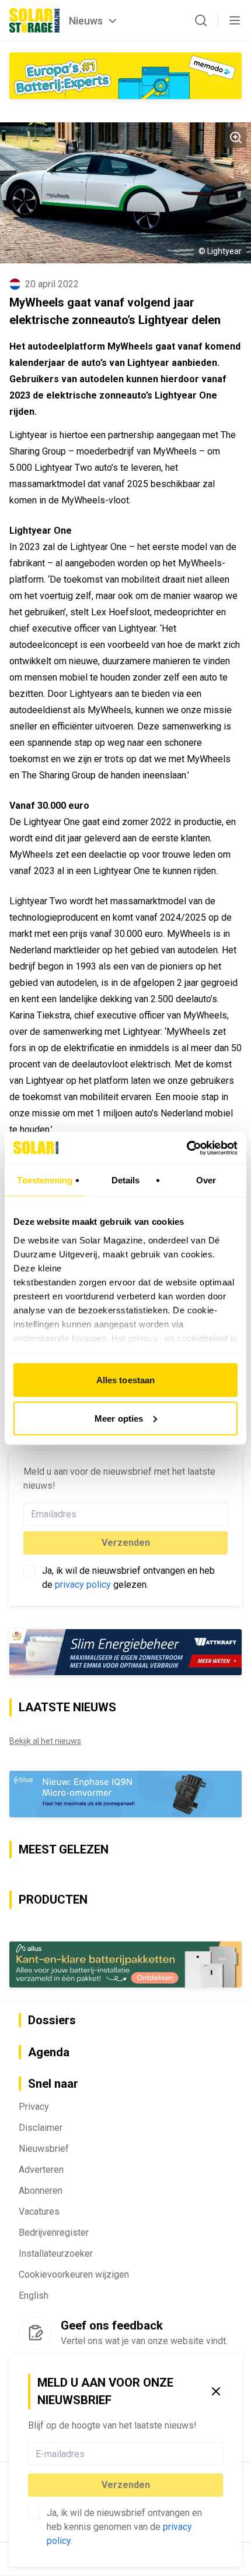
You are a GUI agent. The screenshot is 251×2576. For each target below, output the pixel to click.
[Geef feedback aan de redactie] (35, 2333)
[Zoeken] (201, 20)
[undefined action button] (219, 2454)
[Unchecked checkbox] (34, 2513)
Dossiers (52, 2020)
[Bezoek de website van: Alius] (125, 1964)
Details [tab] (126, 1180)
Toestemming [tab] (45, 1180)
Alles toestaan (125, 1380)
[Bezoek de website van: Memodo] (125, 76)
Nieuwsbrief (44, 2149)
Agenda (49, 2052)
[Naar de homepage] (34, 20)
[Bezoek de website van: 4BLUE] (125, 1794)
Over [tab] (206, 1180)
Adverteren (41, 2170)
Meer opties (119, 1418)
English (34, 2295)
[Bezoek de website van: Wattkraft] (125, 1652)
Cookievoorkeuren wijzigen (74, 2274)
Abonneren (41, 2191)
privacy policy (83, 1585)
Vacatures (39, 2212)
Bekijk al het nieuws (45, 1741)
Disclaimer (41, 2128)
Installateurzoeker (56, 2253)
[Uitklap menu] (235, 20)
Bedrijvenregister (54, 2233)
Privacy (34, 2107)
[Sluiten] (216, 2391)
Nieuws (86, 21)
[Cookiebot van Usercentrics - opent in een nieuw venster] (186, 1148)
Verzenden (126, 2485)
